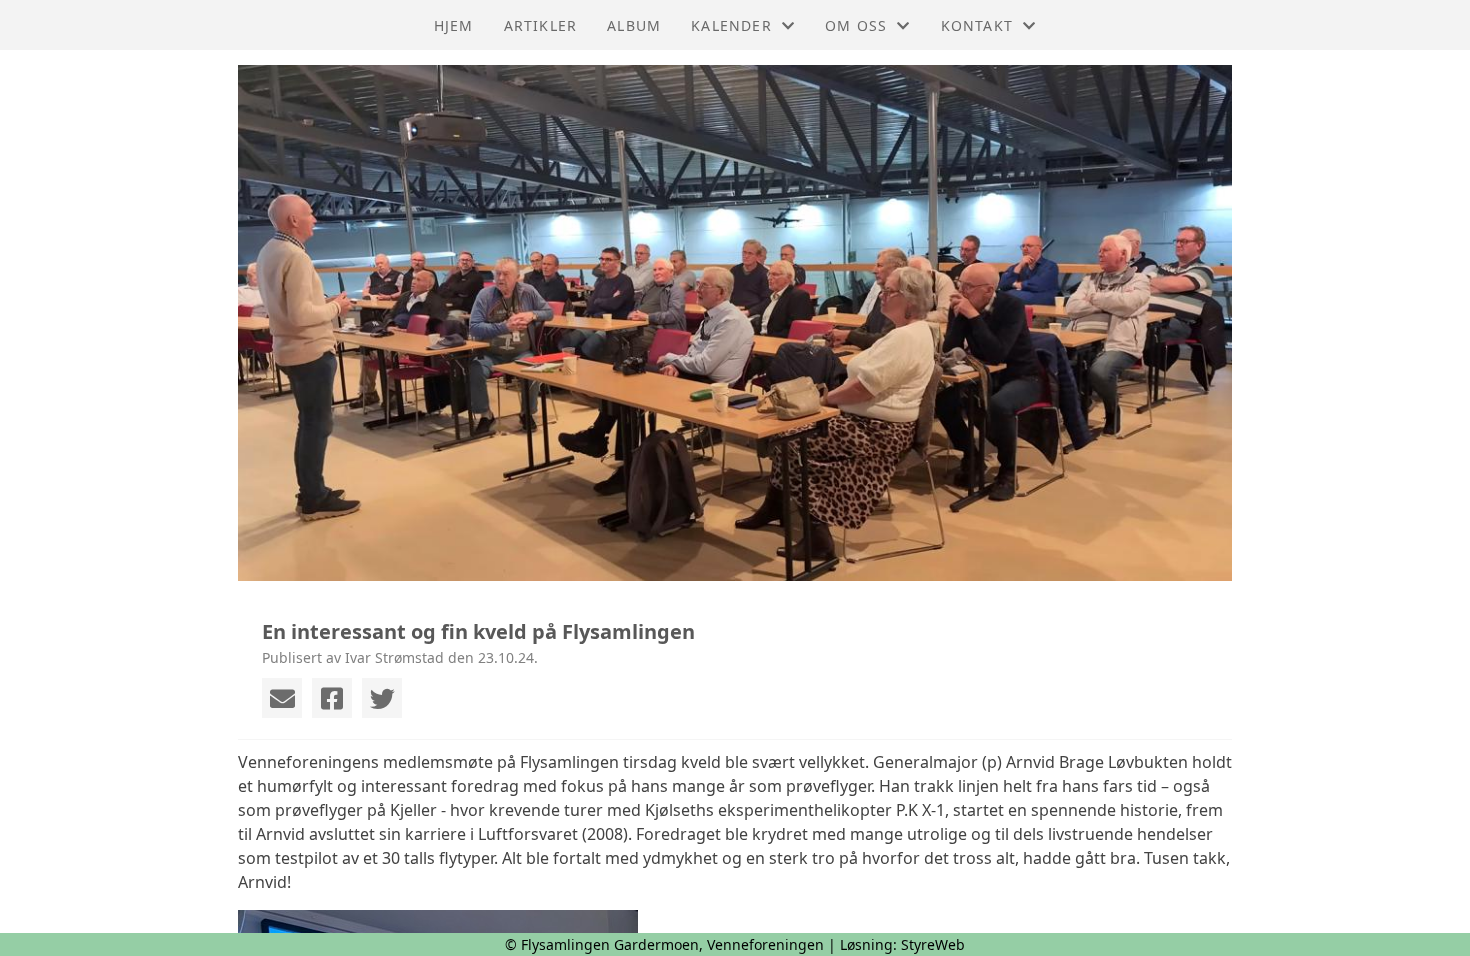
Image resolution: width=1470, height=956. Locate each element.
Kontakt (977, 25)
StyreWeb (933, 944)
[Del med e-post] (282, 698)
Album (634, 25)
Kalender (731, 25)
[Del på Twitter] (382, 698)
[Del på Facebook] (332, 698)
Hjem (454, 25)
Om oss (856, 25)
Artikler (541, 25)
